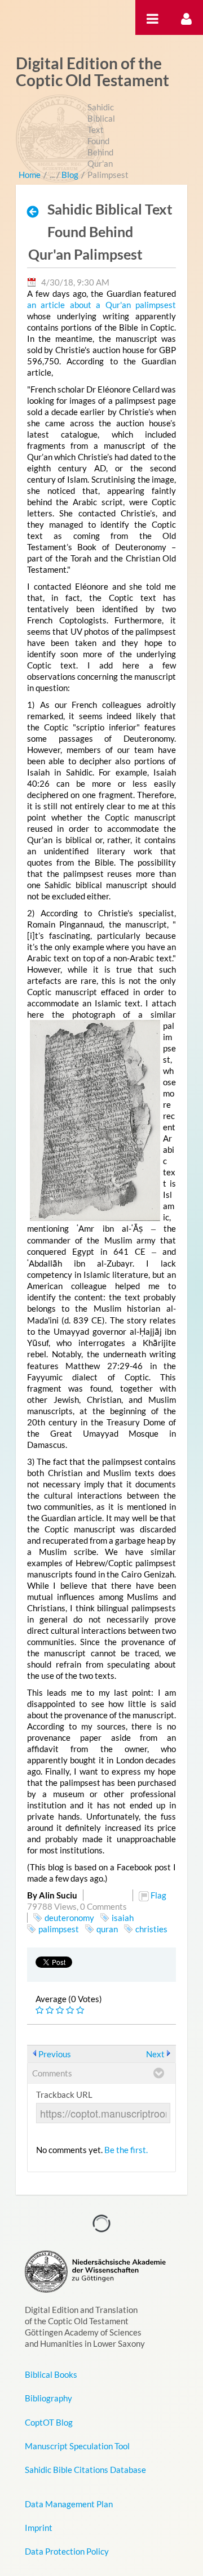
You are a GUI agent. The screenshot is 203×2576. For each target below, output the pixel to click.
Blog (70, 175)
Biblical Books (51, 2374)
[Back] (36, 211)
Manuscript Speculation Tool (77, 2446)
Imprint (39, 2528)
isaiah (123, 1918)
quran (107, 1929)
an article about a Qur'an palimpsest (102, 305)
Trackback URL (64, 2094)
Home (30, 175)
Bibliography (48, 2398)
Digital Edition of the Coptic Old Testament (92, 72)
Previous (55, 2054)
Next (155, 2054)
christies (151, 1929)
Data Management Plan (69, 2504)
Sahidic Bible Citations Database (85, 2470)
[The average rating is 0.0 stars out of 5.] (41, 2010)
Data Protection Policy (67, 2551)
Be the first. (126, 2150)
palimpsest (59, 1929)
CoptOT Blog (49, 2422)
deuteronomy (69, 1918)
